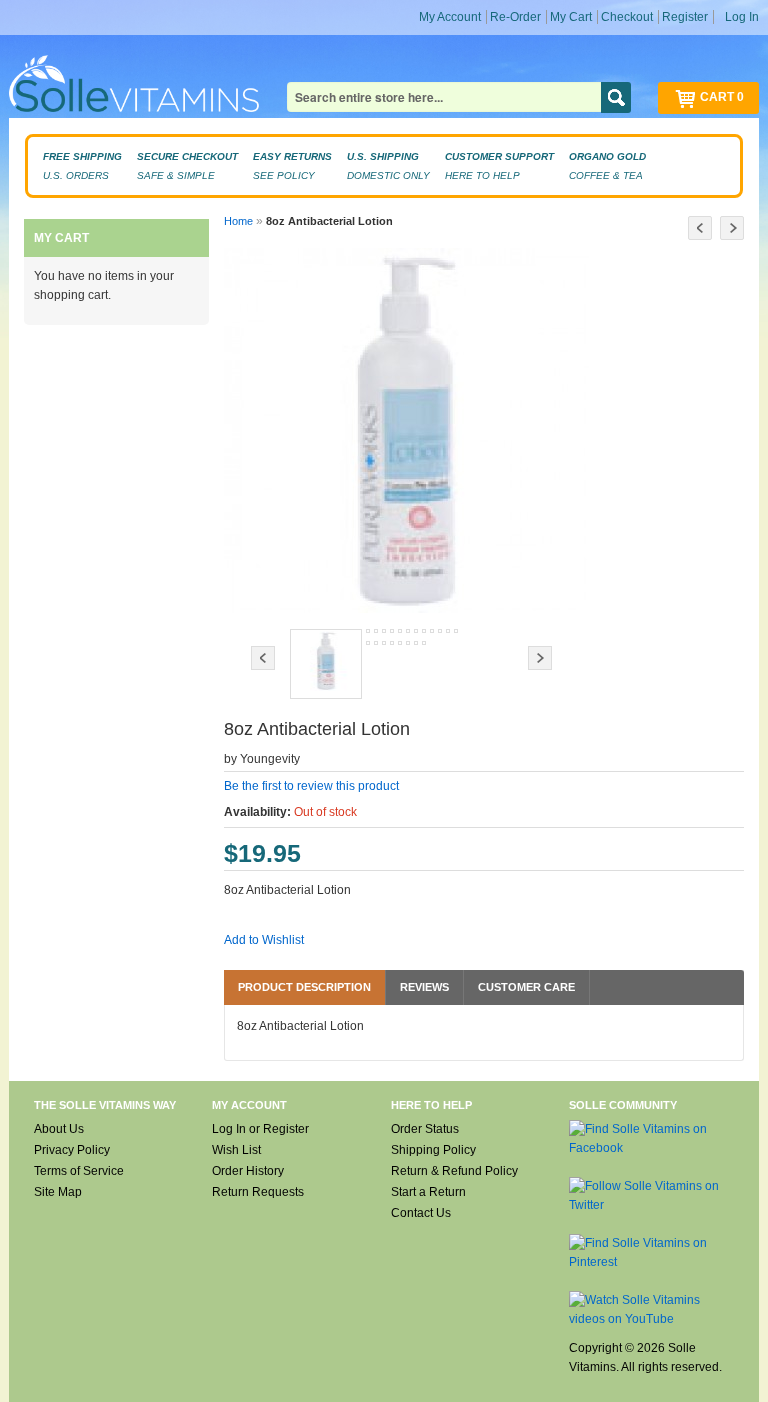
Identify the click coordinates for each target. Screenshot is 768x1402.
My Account (450, 17)
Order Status (425, 1129)
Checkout (627, 17)
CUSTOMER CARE (526, 987)
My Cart (571, 17)
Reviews (424, 987)
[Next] (732, 228)
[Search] (616, 97)
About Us (59, 1129)
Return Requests (258, 1192)
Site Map (58, 1192)
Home (238, 221)
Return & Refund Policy (454, 1171)
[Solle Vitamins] (134, 86)
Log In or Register (260, 1129)
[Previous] (700, 228)
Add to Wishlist (264, 940)
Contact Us (421, 1213)
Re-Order (515, 17)
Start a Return (428, 1192)
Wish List (236, 1150)
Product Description (304, 987)
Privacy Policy (72, 1150)
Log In (742, 17)
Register (685, 17)
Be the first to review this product (311, 786)
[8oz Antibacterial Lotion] (326, 664)
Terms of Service (79, 1171)
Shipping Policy (433, 1150)
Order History (248, 1171)
